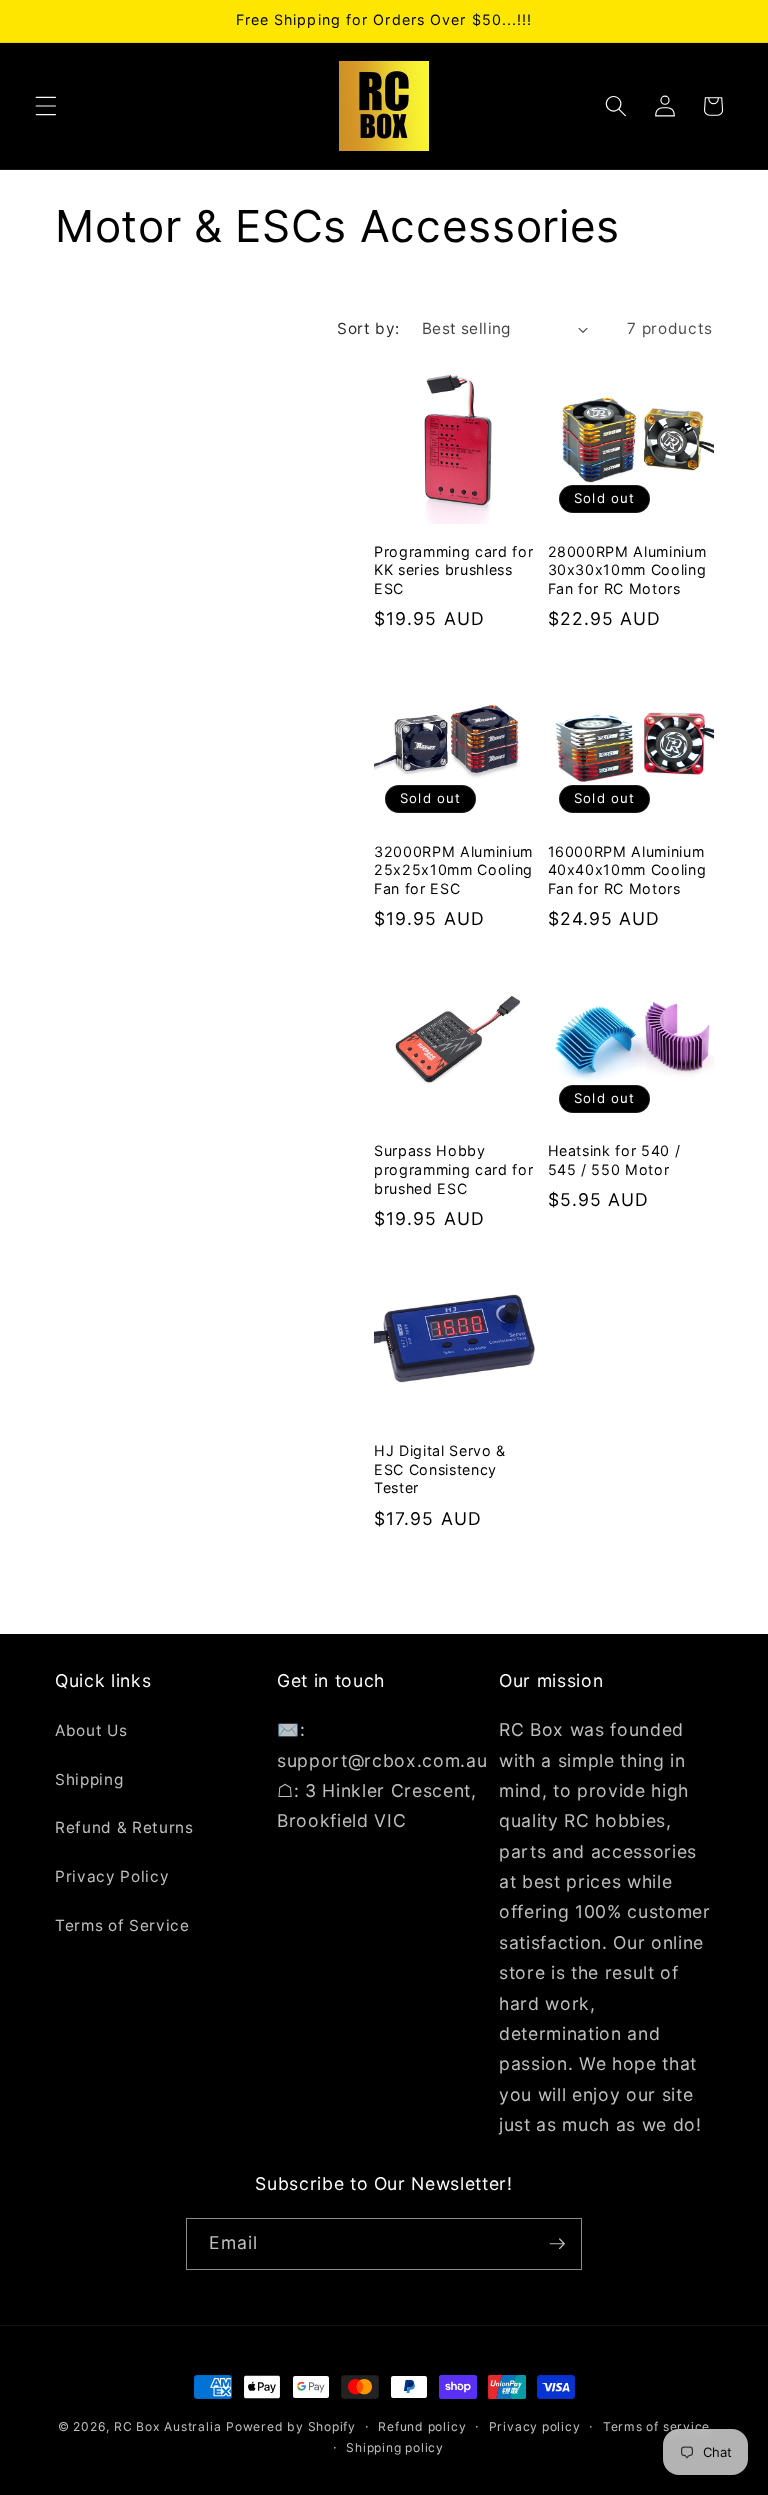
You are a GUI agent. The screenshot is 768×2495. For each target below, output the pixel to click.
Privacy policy (535, 2426)
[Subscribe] (557, 2244)
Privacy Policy (112, 1876)
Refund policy (422, 2426)
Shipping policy (395, 2447)
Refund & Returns (124, 1827)
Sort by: (368, 328)
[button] (46, 106)
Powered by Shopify (291, 2426)
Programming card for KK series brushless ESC (453, 570)
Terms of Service (122, 1925)
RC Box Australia (167, 2426)
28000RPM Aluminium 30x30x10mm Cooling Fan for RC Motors (627, 570)
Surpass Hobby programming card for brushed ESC (453, 1169)
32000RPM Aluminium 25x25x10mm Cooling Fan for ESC (453, 870)
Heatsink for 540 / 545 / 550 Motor (614, 1160)
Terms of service (656, 2426)
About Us (91, 1730)
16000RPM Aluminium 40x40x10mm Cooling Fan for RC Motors (627, 870)
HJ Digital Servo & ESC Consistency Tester (440, 1469)
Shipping (89, 1779)
